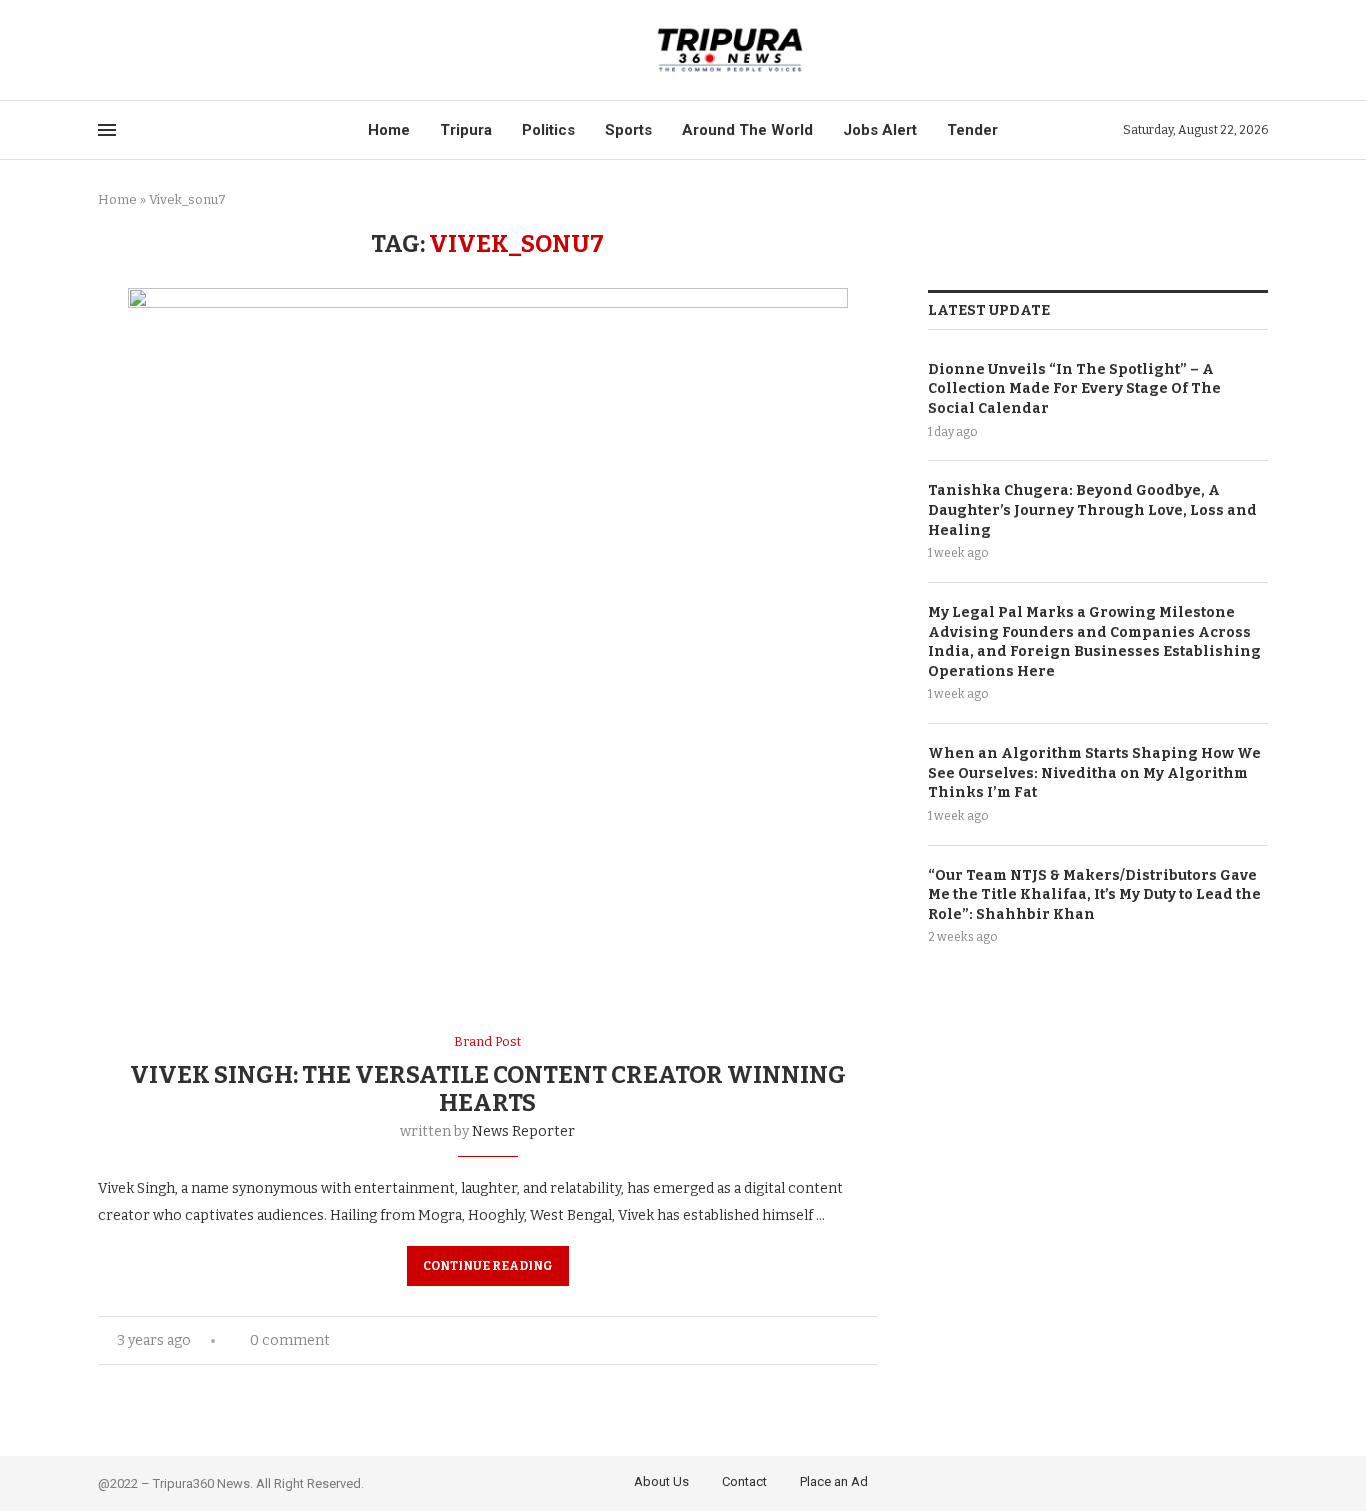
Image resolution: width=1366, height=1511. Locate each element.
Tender (972, 130)
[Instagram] (1255, 1480)
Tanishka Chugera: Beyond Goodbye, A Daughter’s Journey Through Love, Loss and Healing (1092, 510)
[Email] (173, 50)
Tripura (466, 130)
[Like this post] (785, 1340)
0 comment (290, 1340)
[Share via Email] (872, 1340)
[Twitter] (127, 50)
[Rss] (196, 50)
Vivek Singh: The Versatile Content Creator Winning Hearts (488, 1089)
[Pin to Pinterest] (851, 1340)
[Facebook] (104, 50)
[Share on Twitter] (830, 1340)
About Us (661, 1481)
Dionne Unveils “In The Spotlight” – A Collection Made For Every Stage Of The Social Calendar (1074, 389)
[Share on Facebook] (809, 1340)
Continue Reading (488, 1266)
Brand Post (487, 1041)
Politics (548, 130)
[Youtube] (150, 50)
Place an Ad (834, 1481)
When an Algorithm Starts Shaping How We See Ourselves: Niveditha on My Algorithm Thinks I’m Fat (1094, 773)
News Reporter (523, 1131)
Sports (628, 130)
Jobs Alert (880, 130)
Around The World (747, 130)
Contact (744, 1481)
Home (389, 130)
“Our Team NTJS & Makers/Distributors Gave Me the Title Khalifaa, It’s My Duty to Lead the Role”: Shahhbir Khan (1094, 895)
